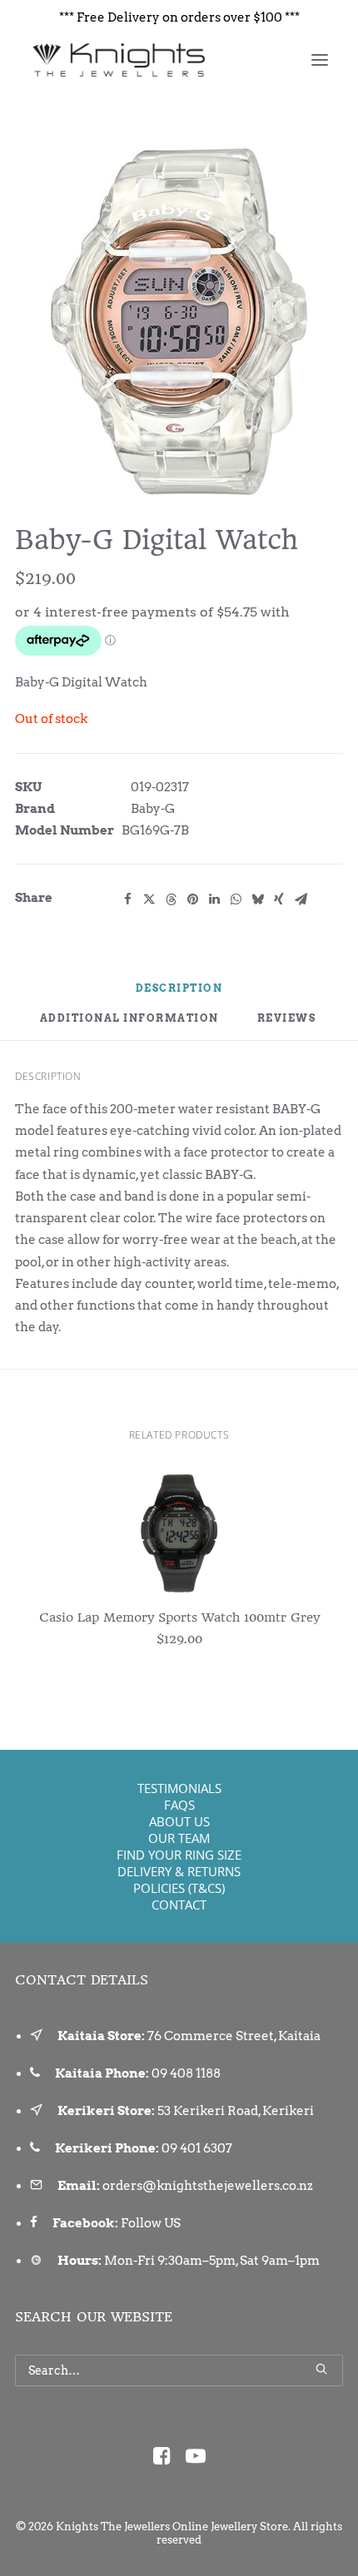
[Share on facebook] (127, 899)
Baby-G (153, 809)
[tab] (129, 1025)
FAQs (179, 1805)
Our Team (179, 1838)
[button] (320, 60)
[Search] (179, 2370)
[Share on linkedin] (214, 899)
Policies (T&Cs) (179, 1888)
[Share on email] (301, 899)
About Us (179, 1821)
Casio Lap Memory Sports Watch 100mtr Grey (179, 1617)
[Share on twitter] (149, 899)
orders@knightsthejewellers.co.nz (208, 2186)
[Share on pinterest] (192, 899)
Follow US (151, 2223)
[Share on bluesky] (257, 899)
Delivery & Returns (179, 1871)
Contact (179, 1905)
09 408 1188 (186, 2073)
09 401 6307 (197, 2148)
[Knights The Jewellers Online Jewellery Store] (118, 60)
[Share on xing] (279, 899)
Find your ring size (179, 1855)
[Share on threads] (171, 899)
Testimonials (179, 1788)
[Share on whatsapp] (236, 899)
